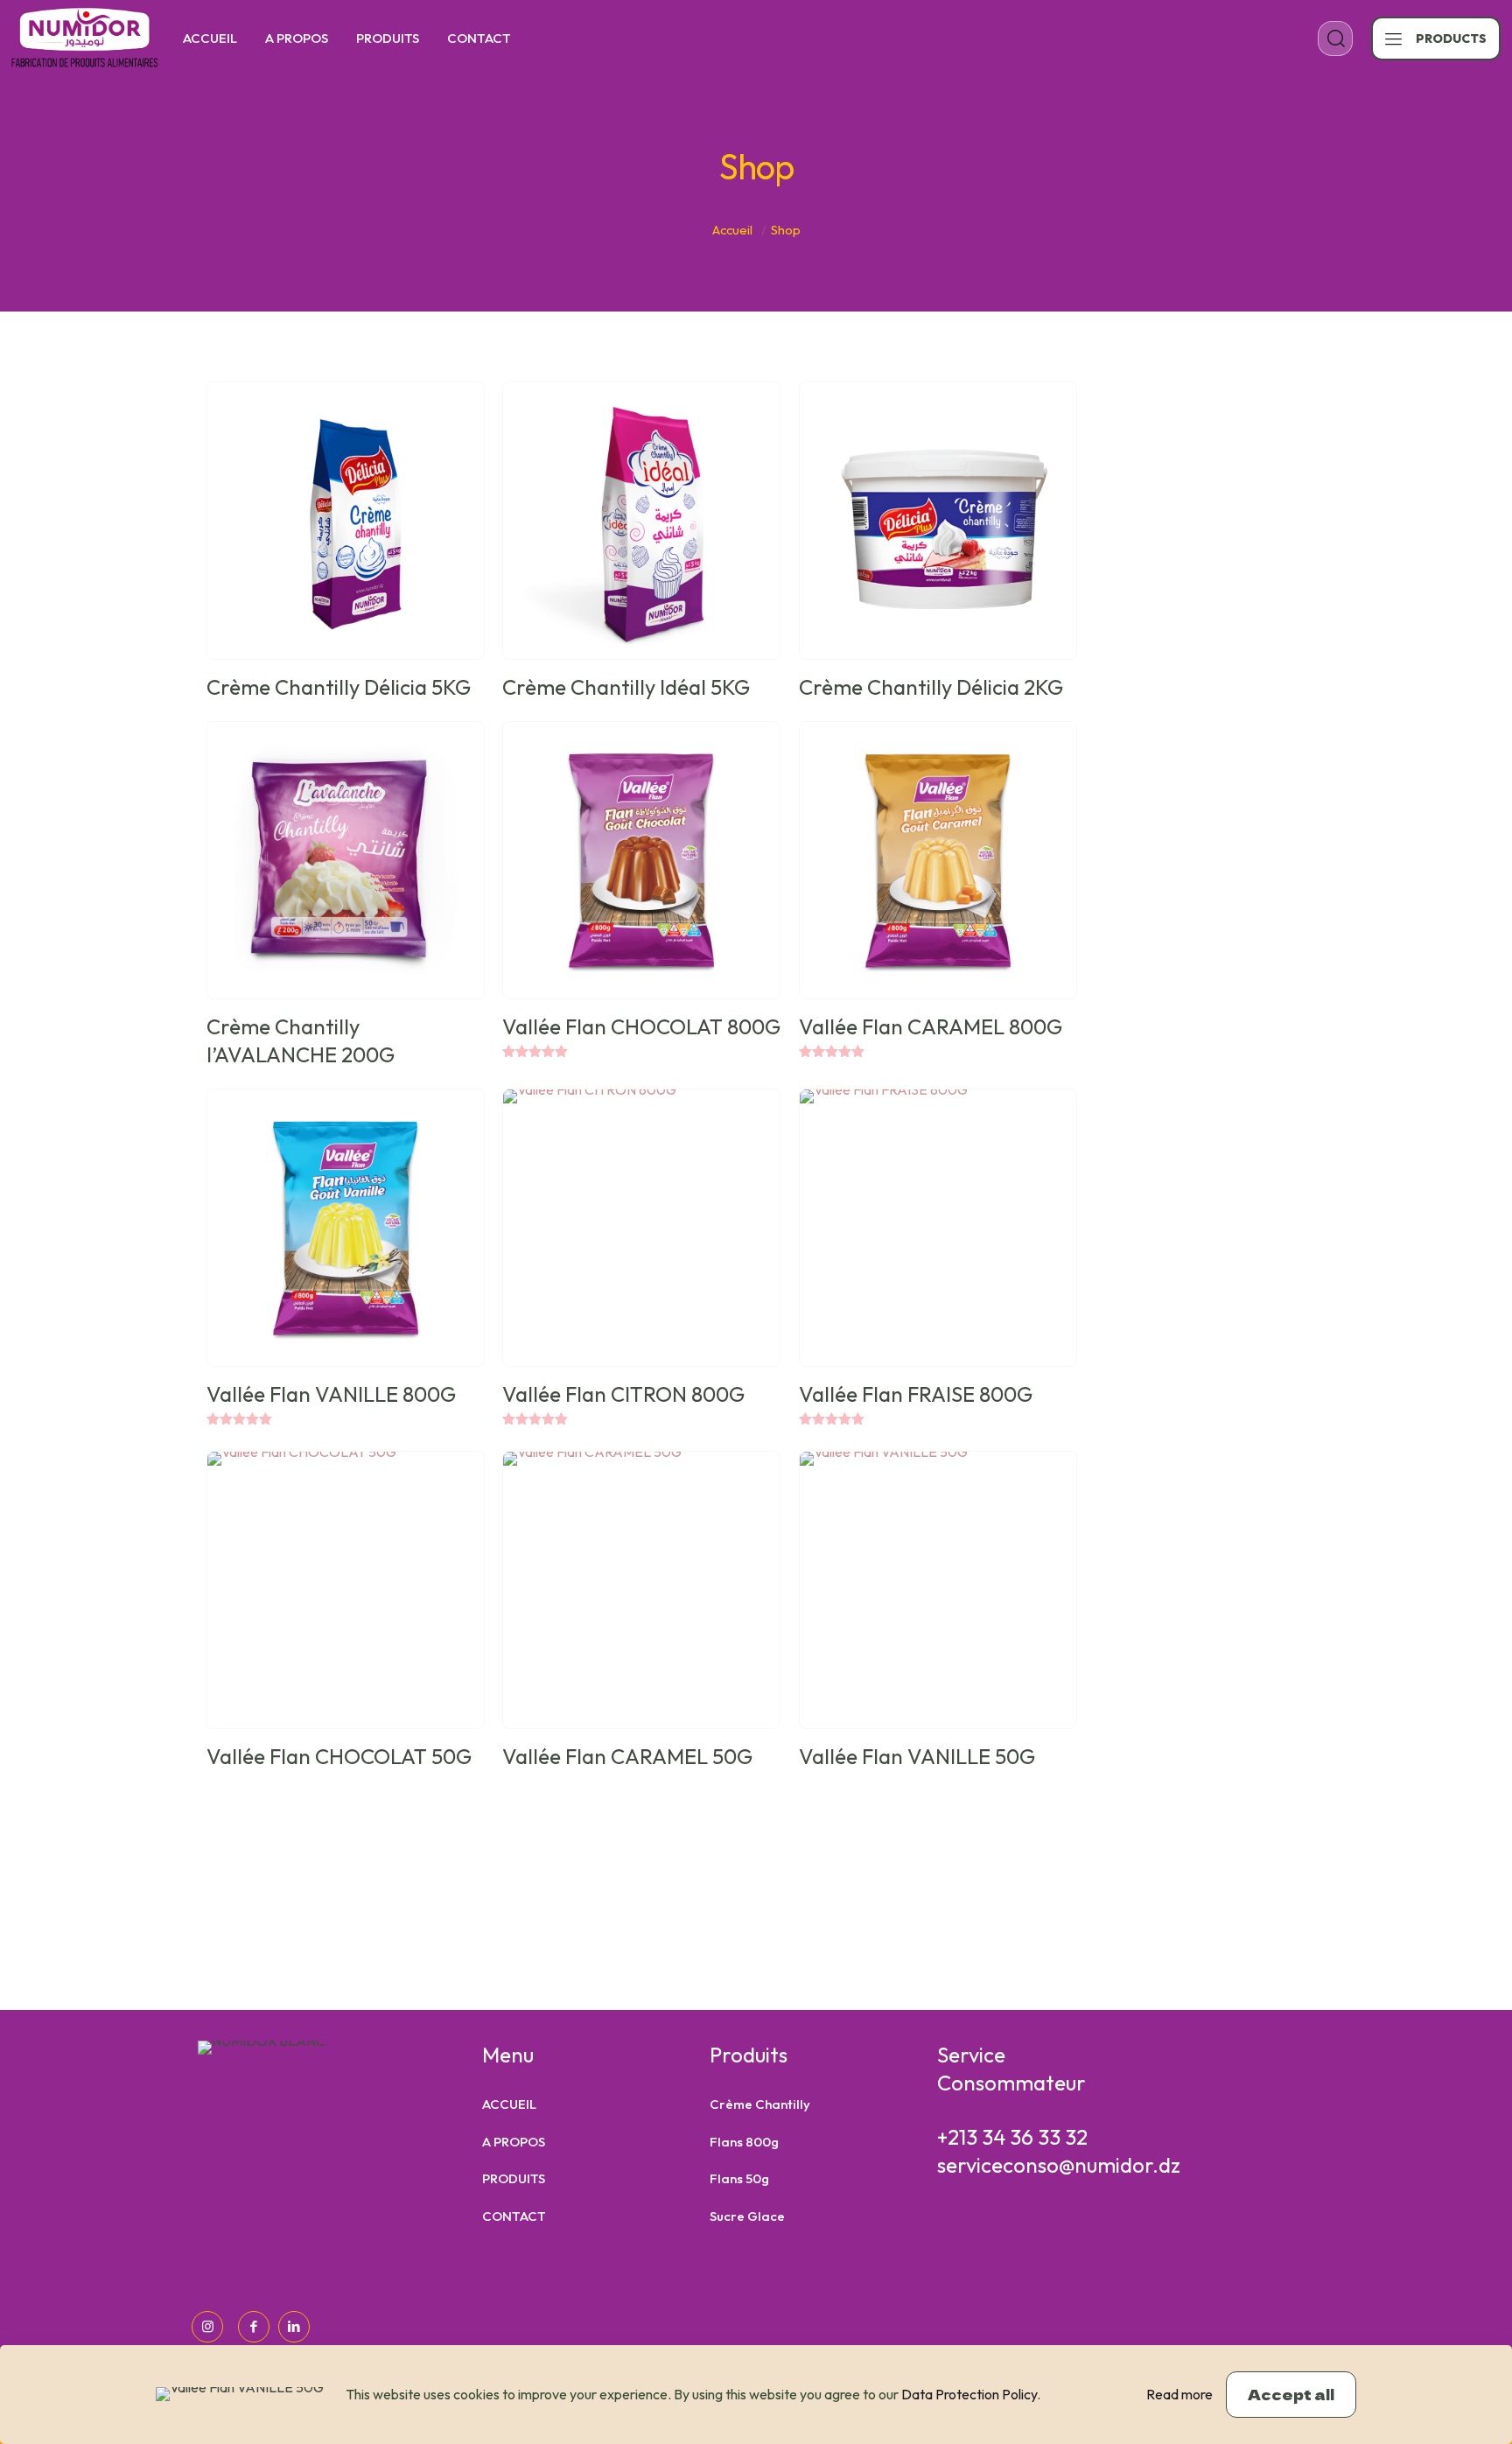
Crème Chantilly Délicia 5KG (339, 687)
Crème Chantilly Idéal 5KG (626, 687)
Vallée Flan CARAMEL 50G (627, 1756)
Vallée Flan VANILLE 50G (917, 1756)
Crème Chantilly (760, 2104)
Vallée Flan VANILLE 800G (331, 1394)
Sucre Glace (747, 2216)
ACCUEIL (509, 2104)
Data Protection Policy (969, 2394)
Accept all (1291, 2394)
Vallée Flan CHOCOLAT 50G (339, 1756)
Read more (1179, 2394)
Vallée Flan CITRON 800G (623, 1394)
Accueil (732, 230)
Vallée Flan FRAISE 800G (916, 1394)
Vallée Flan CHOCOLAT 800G (641, 1026)
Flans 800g (744, 2142)
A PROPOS (514, 2142)
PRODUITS (514, 2178)
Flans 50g (739, 2178)
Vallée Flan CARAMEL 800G (931, 1026)
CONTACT (514, 2216)
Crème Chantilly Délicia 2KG (931, 687)
